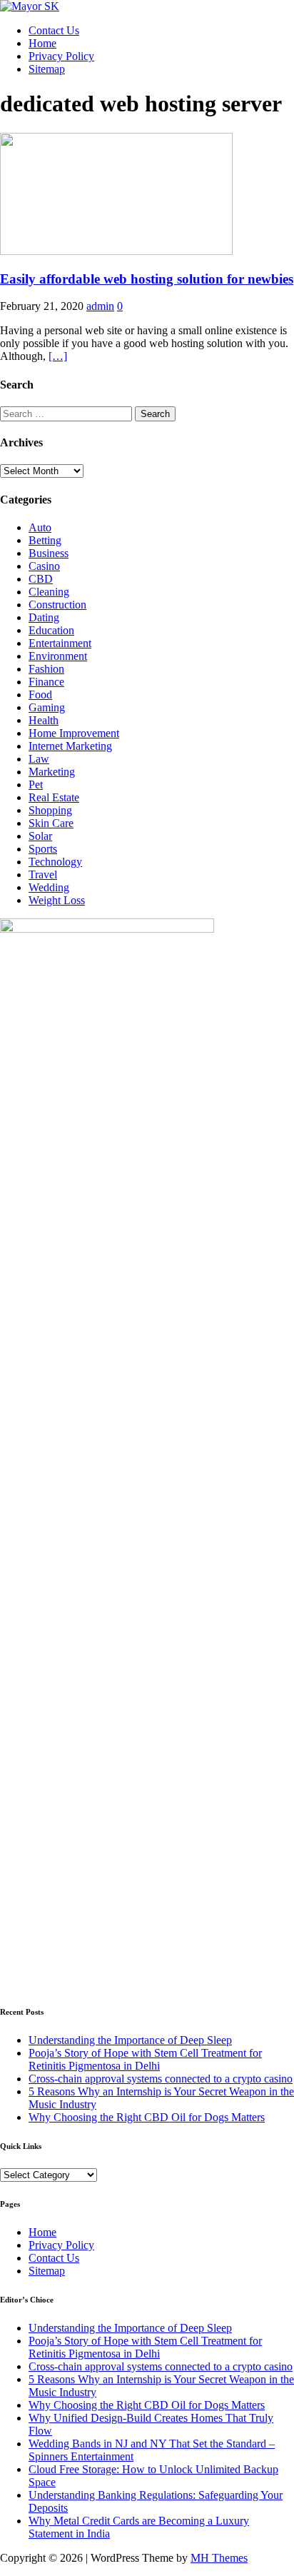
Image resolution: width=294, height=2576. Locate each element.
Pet (36, 785)
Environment (58, 656)
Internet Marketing (70, 746)
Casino (44, 566)
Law (39, 759)
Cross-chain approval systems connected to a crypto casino (161, 2079)
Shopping (50, 810)
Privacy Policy (61, 56)
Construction (57, 605)
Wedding (49, 887)
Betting (45, 540)
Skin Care (51, 823)
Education (51, 630)
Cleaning (49, 592)
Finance (46, 682)
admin (100, 306)
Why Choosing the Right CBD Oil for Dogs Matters (147, 2117)
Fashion (46, 669)
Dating (44, 617)
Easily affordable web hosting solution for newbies (147, 279)
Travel (43, 874)
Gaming (47, 707)
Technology (55, 862)
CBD (41, 579)
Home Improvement (74, 733)
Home (42, 43)
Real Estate (54, 797)
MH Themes (219, 2558)
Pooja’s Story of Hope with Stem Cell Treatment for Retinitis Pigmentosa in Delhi (145, 2059)
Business (49, 553)
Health (44, 720)
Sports (43, 849)
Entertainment (60, 643)
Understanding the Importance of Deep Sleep (130, 2040)
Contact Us (54, 30)
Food (40, 695)
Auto (40, 527)
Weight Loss (57, 900)
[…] (58, 356)
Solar (40, 836)
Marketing (52, 772)
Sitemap (47, 69)
